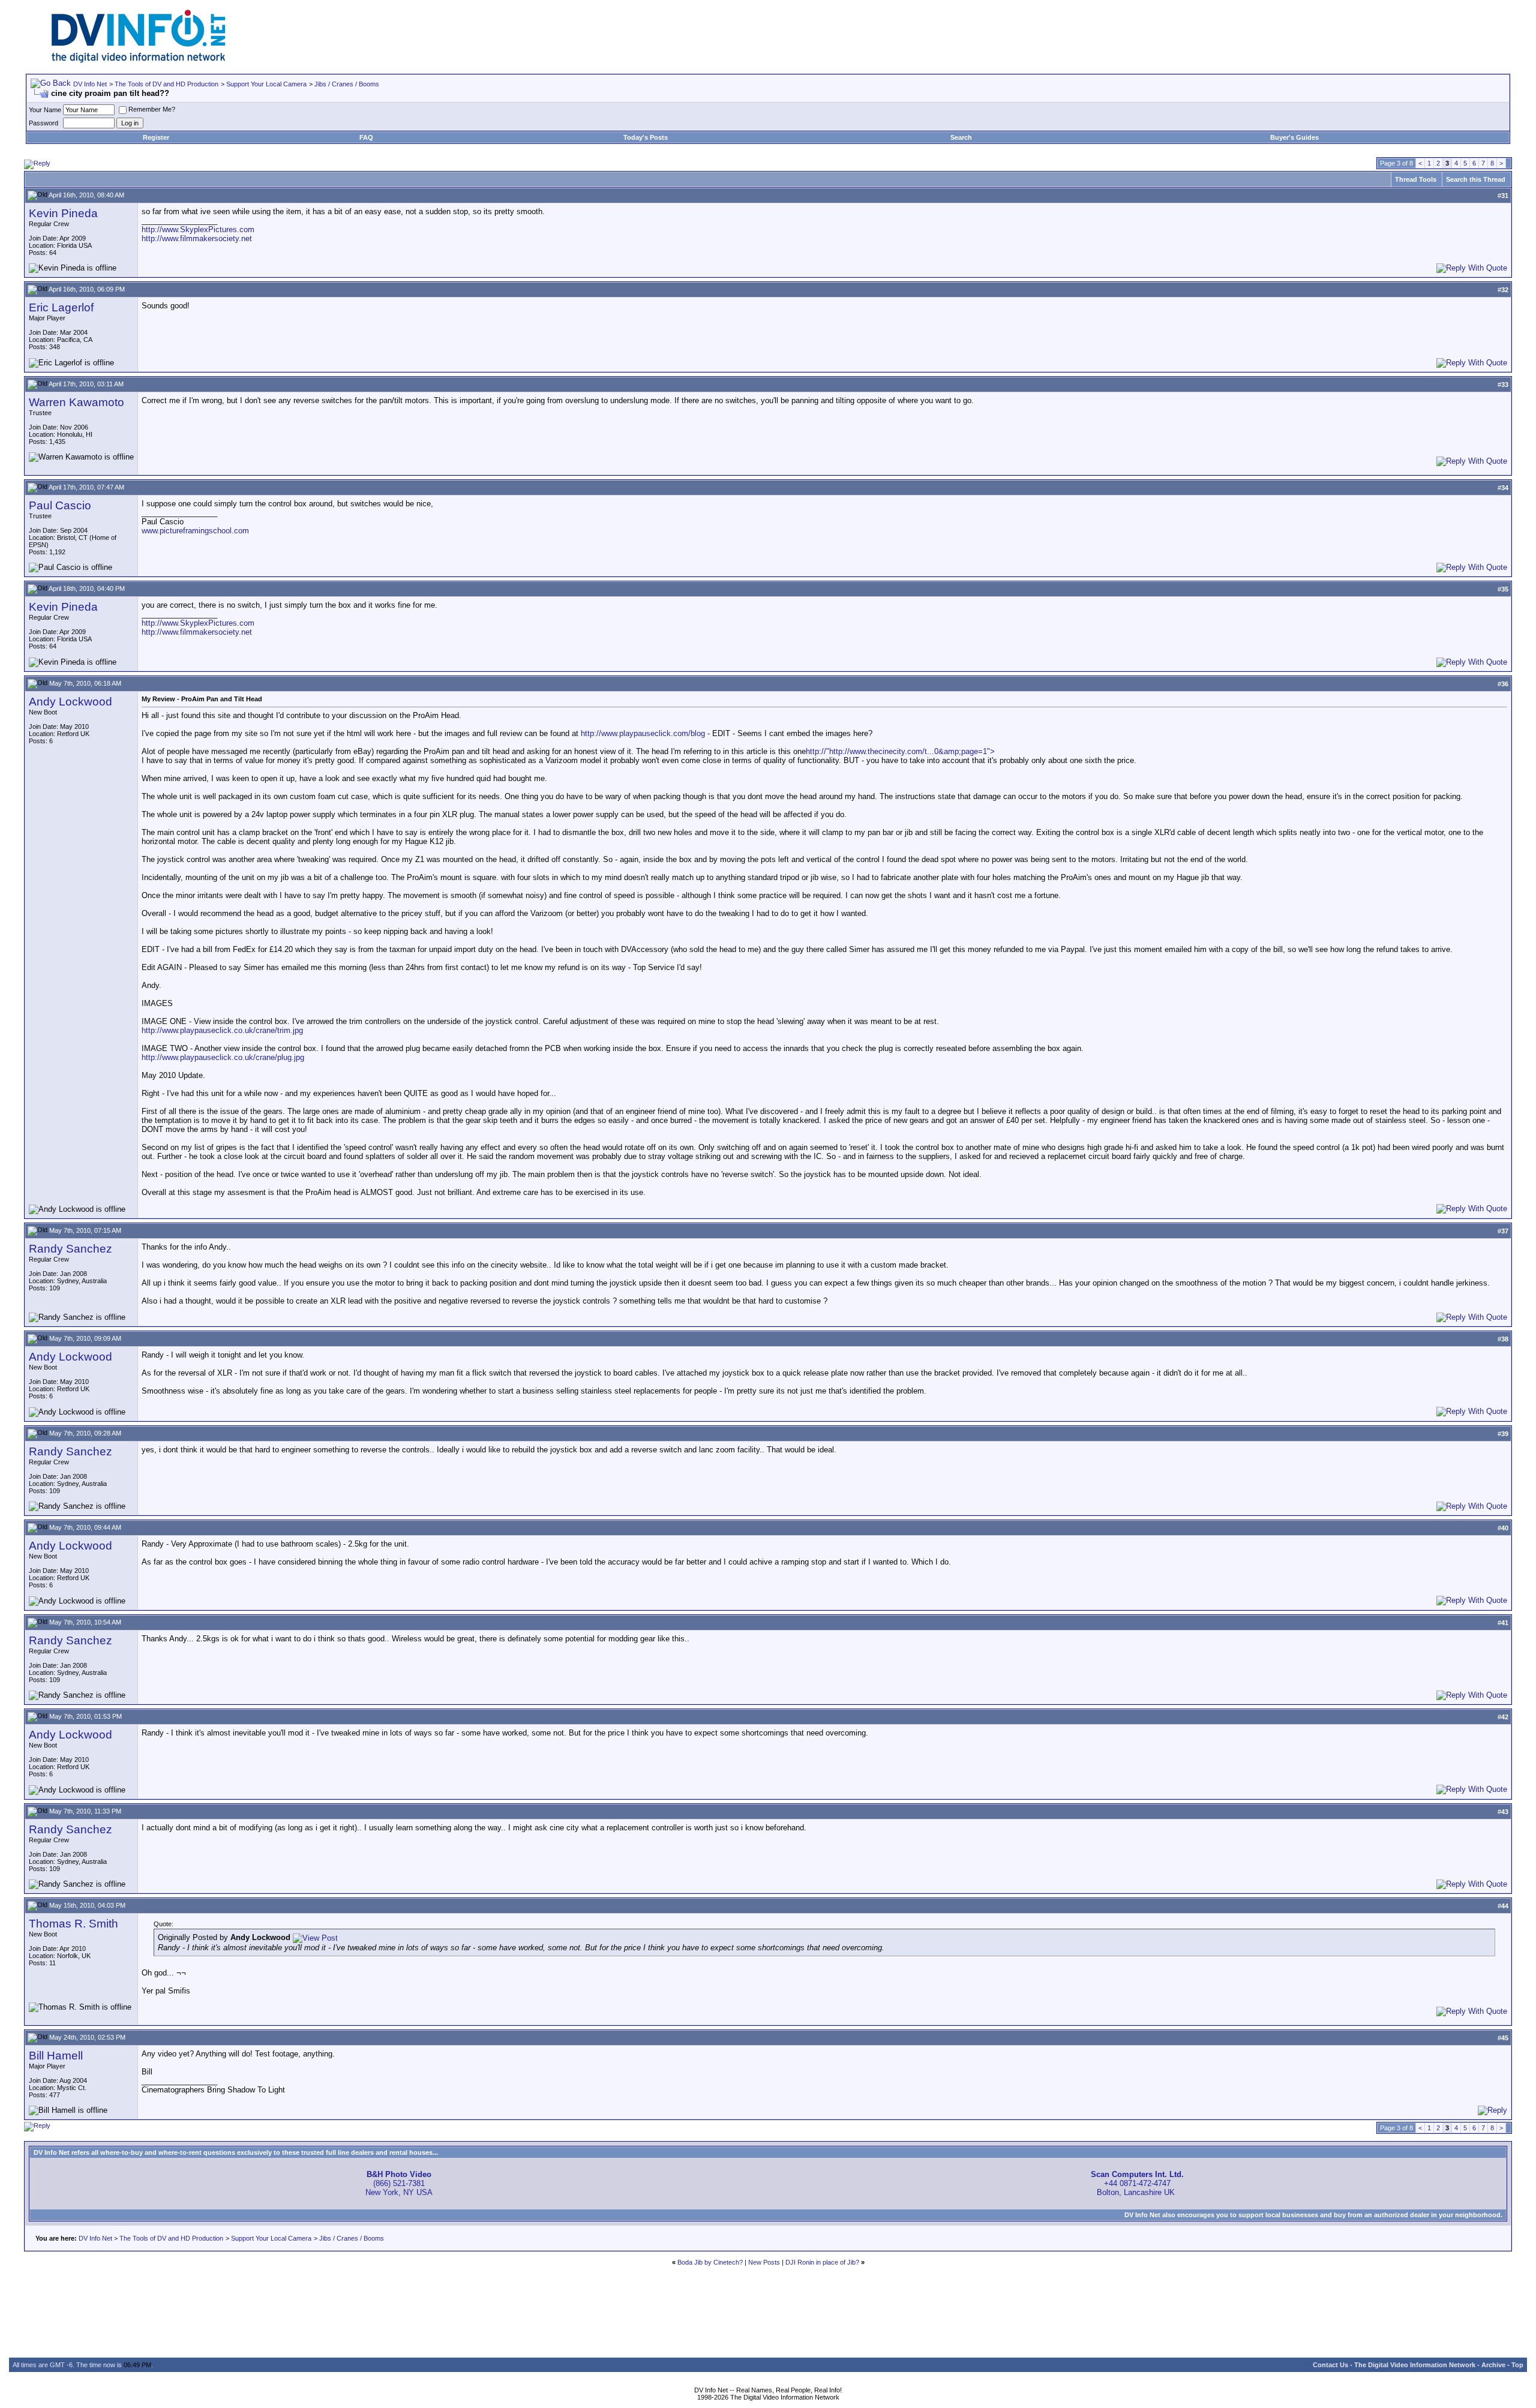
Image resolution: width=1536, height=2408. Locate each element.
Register (156, 137)
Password (43, 123)
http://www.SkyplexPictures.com (198, 229)
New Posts (764, 2262)
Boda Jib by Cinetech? (710, 2262)
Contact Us (1330, 2365)
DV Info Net (90, 84)
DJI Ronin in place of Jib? (822, 2262)
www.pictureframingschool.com (195, 531)
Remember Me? (152, 109)
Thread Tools (1416, 179)
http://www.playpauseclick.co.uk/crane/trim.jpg (222, 1030)
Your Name (45, 110)
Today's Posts (646, 137)
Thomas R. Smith (73, 1924)
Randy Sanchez (70, 1249)
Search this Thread (1476, 179)
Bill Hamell (56, 2056)
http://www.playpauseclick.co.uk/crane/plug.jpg (223, 1057)
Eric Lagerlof (61, 307)
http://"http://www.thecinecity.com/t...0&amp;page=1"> (900, 751)
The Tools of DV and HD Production (166, 84)
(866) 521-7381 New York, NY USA (399, 2183)
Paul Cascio (60, 505)
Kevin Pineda (63, 213)
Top (1517, 2365)
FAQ (366, 137)
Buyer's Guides (1294, 137)
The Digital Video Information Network (1415, 2365)
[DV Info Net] (139, 60)
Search (961, 137)
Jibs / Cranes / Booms (347, 84)
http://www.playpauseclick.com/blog (643, 733)
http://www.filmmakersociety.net (197, 238)
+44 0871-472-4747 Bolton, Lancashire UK (1137, 2183)
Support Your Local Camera (266, 84)
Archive (1493, 2365)
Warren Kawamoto (76, 402)
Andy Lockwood (70, 702)
